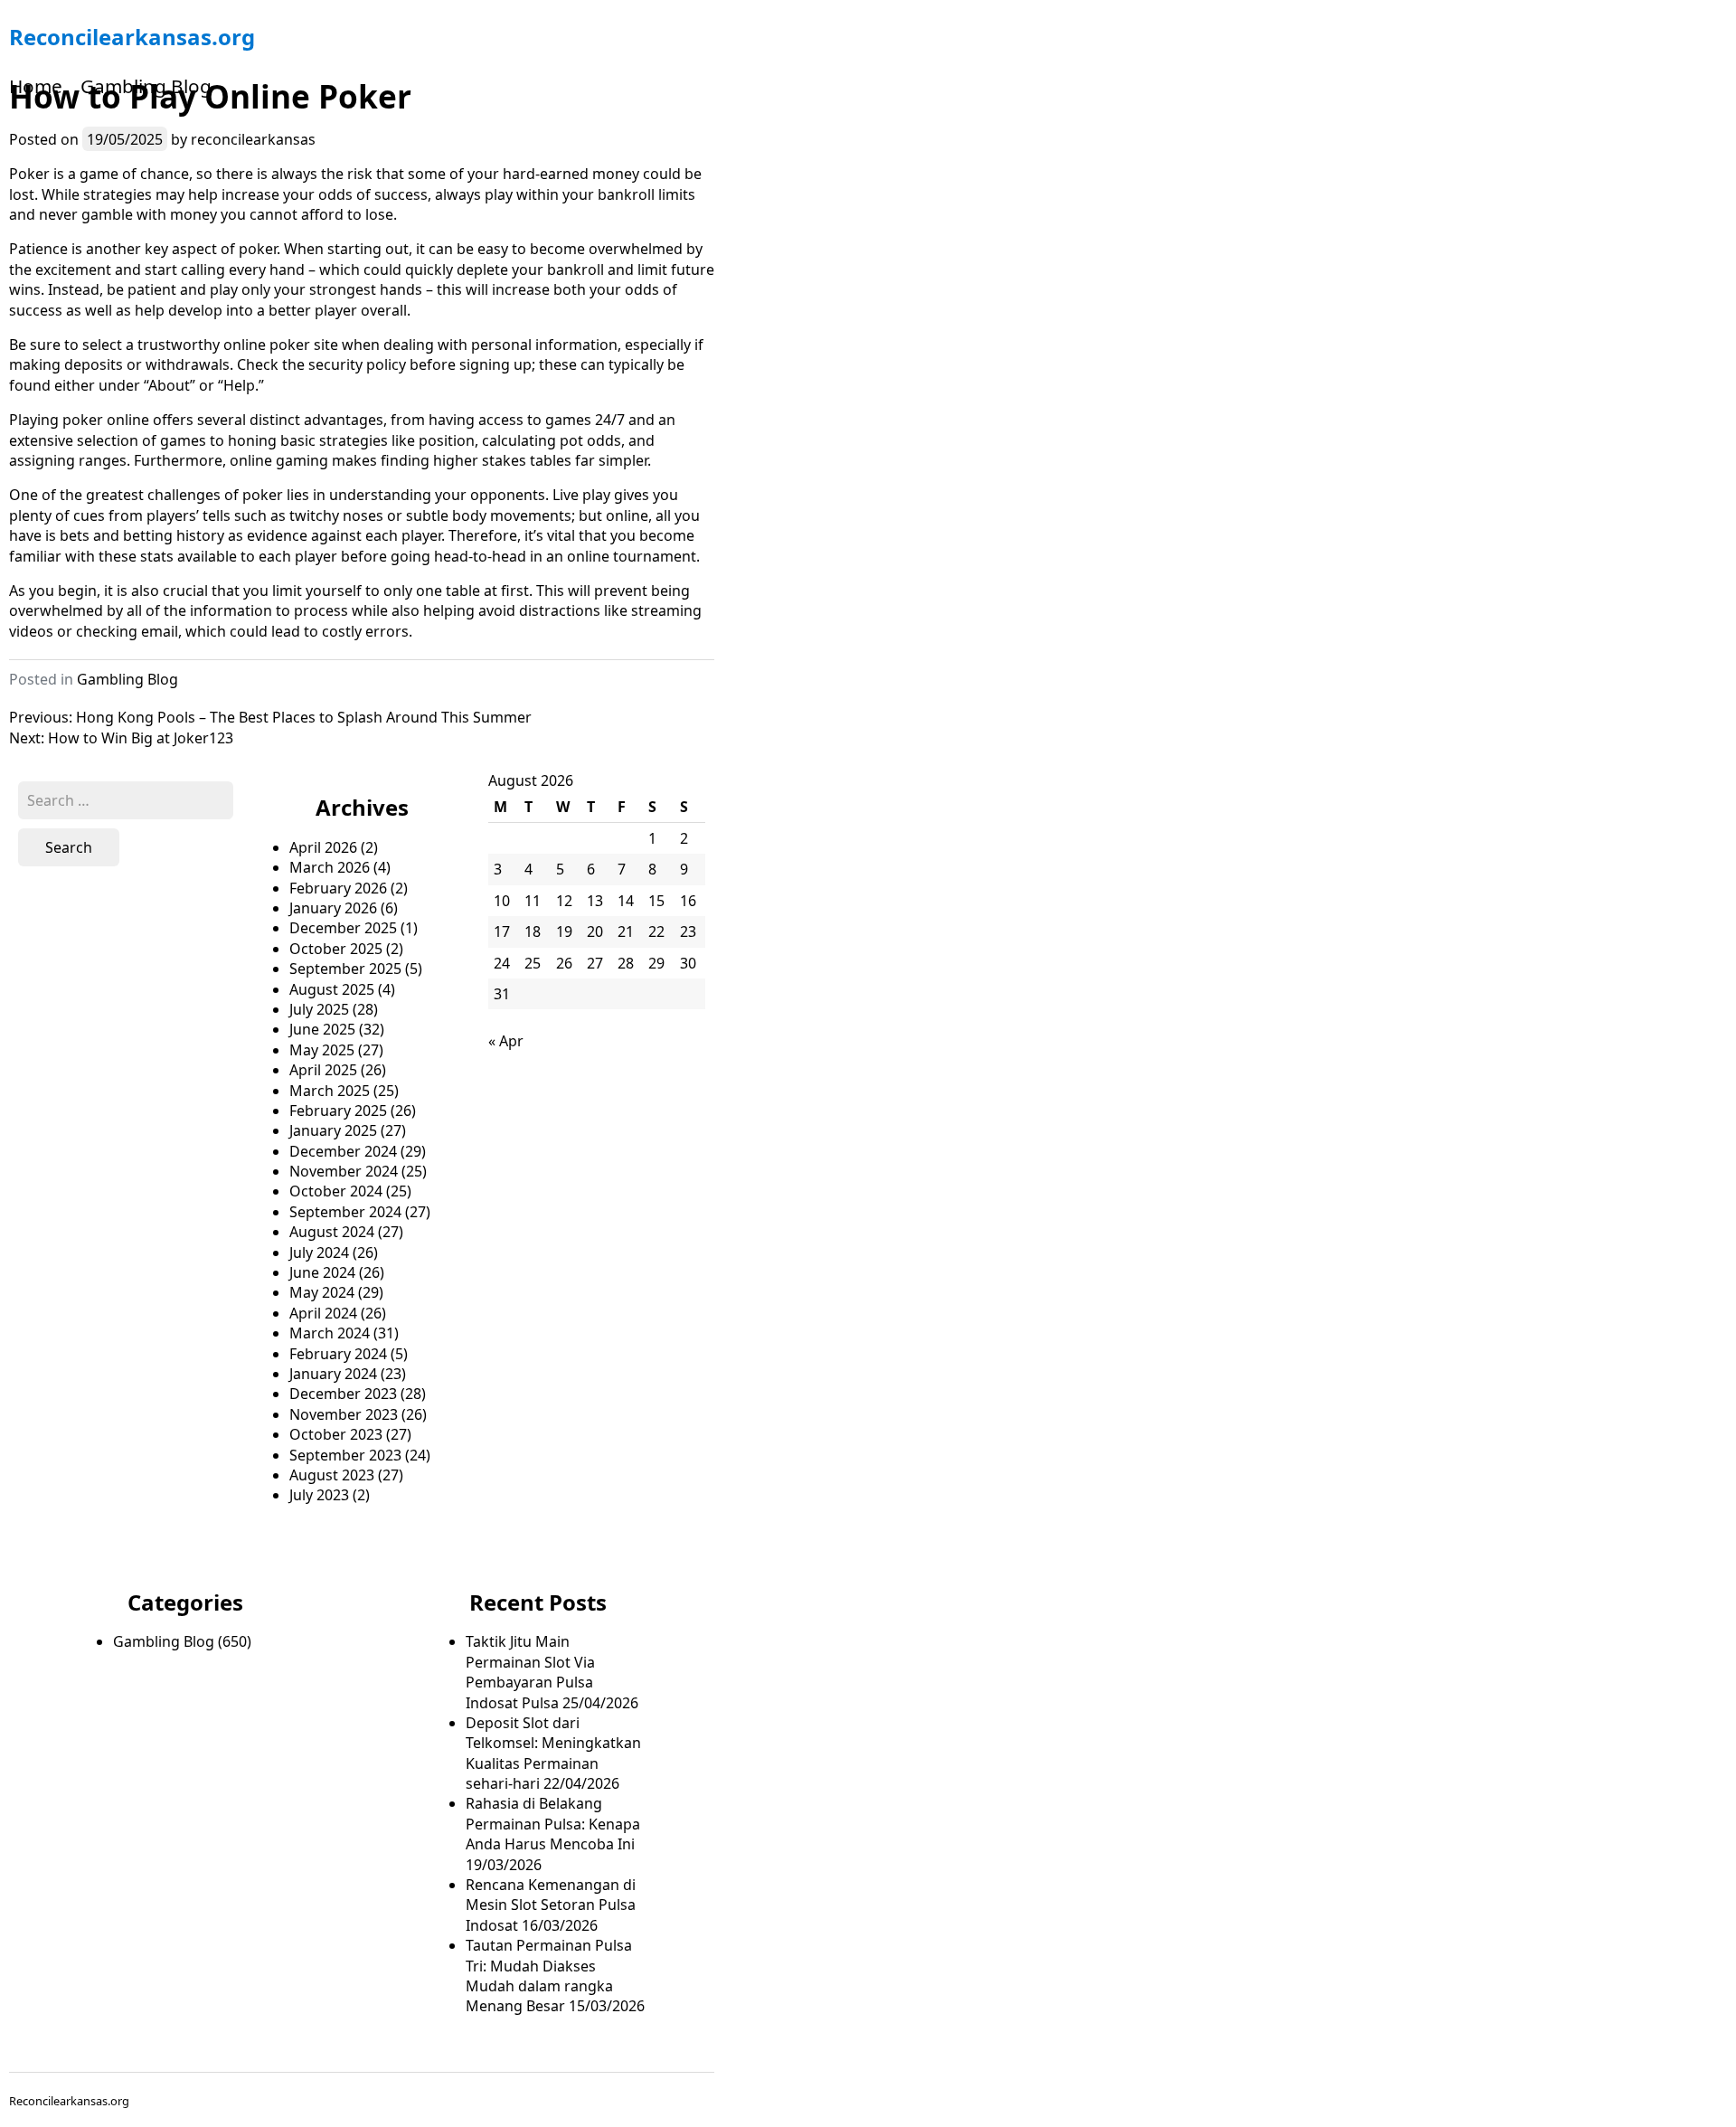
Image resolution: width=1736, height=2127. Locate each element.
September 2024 (345, 1212)
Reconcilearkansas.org (132, 37)
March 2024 (330, 1333)
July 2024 (319, 1253)
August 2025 (332, 989)
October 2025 (336, 949)
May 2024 (322, 1292)
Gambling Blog (146, 86)
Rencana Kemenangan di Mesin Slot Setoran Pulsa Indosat (551, 1905)
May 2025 (322, 1050)
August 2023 (332, 1475)
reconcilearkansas (253, 139)
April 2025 (323, 1070)
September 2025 (345, 969)
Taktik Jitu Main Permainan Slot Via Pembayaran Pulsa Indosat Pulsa (530, 1672)
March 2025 (330, 1091)
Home (36, 86)
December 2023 (343, 1394)
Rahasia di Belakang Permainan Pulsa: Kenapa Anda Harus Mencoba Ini (553, 1824)
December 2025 (343, 928)
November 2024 (344, 1171)
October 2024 (336, 1191)
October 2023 (336, 1434)
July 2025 (319, 1009)
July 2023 (319, 1495)
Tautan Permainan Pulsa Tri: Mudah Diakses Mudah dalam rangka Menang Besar (549, 1976)
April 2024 (323, 1313)
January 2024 (333, 1374)
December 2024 (343, 1151)
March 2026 (330, 867)
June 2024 (322, 1272)
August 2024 (332, 1232)
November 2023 (344, 1414)
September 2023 (345, 1455)
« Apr (506, 1041)
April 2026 (323, 847)
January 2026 (333, 908)
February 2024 (338, 1354)
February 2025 (338, 1111)
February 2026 (338, 888)
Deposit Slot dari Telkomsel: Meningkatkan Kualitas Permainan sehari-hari (553, 1753)
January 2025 (333, 1130)
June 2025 (322, 1029)
